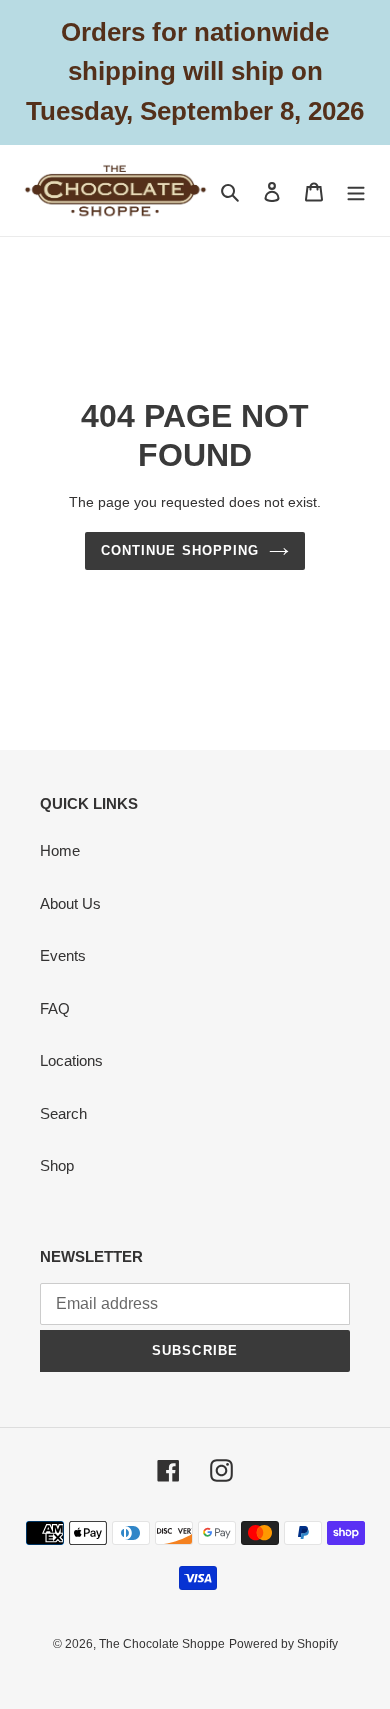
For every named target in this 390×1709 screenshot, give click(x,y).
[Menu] (356, 190)
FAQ (55, 1008)
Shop (57, 1165)
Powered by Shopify (283, 1644)
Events (63, 955)
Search (63, 1113)
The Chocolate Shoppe (162, 1644)
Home (60, 850)
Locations (71, 1060)
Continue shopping (180, 550)
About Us (70, 903)
